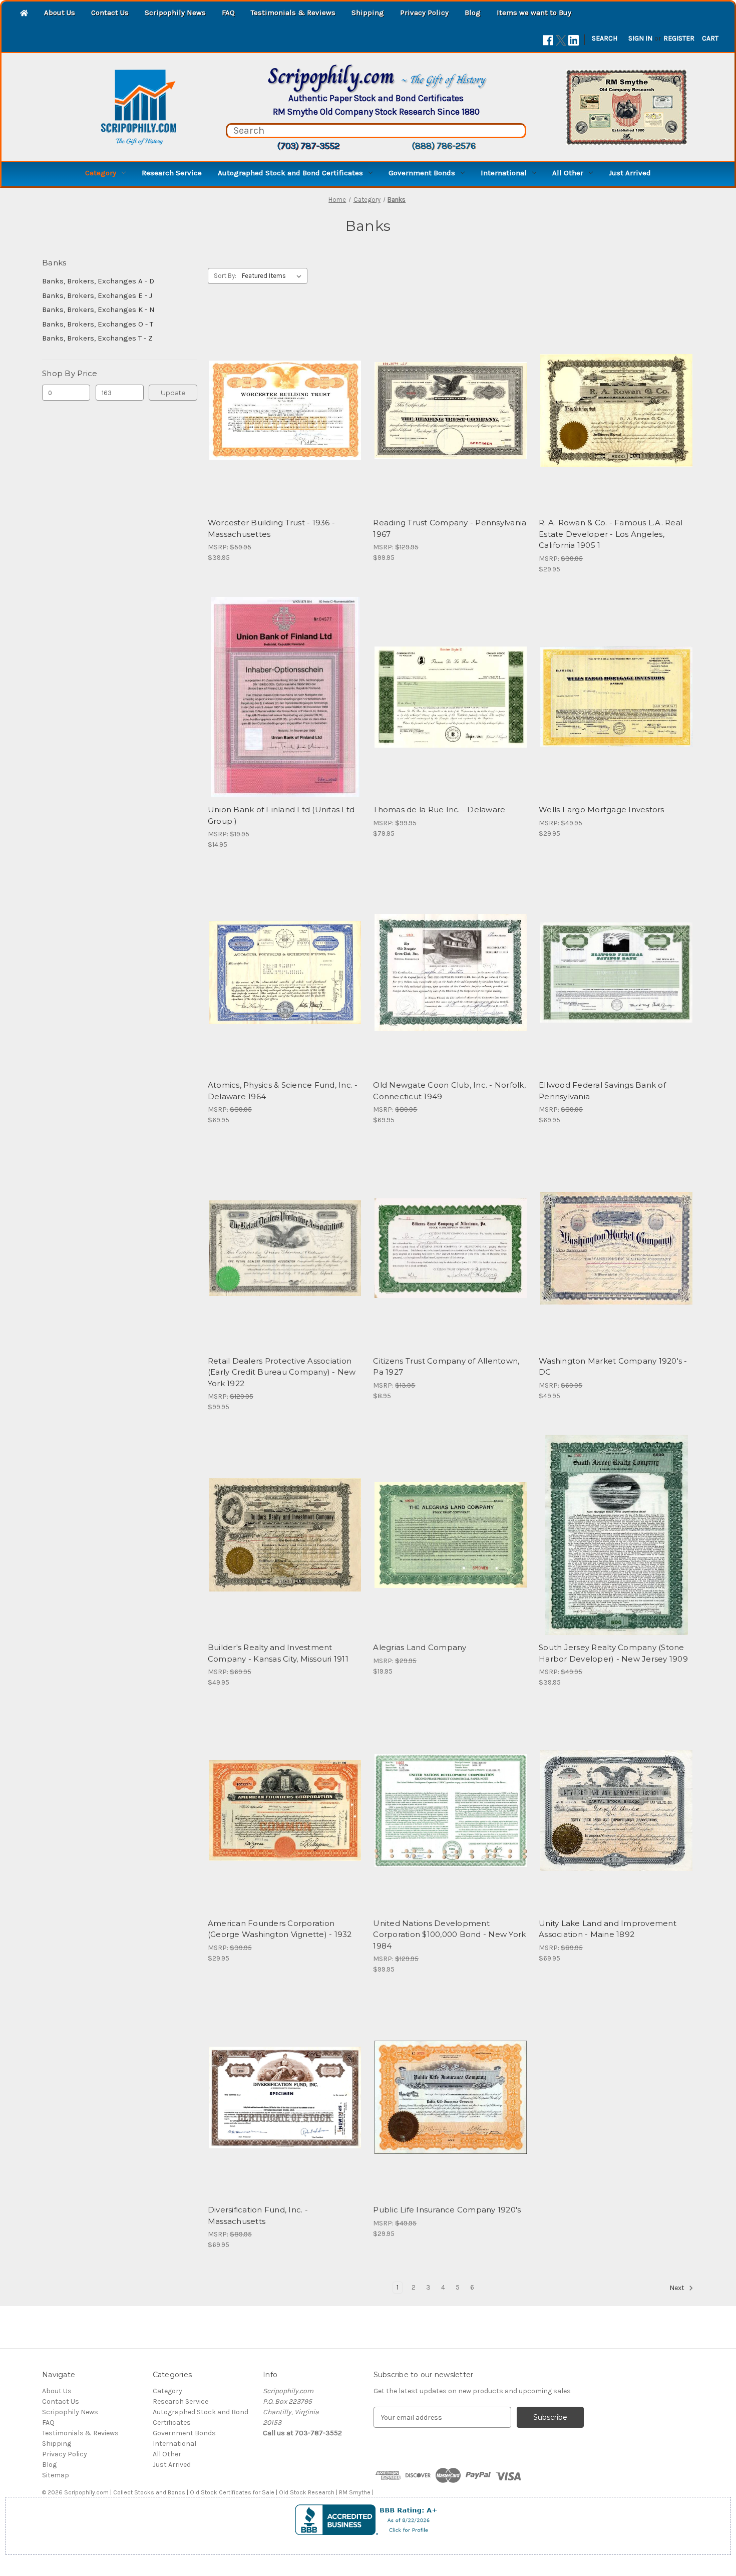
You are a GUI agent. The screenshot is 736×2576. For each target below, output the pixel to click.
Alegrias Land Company (420, 1647)
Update (173, 393)
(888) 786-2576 (444, 146)
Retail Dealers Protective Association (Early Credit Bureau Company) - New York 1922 (282, 1372)
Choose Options (285, 428)
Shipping (368, 13)
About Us (60, 13)
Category (101, 173)
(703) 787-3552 (308, 146)
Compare (282, 411)
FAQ (228, 13)
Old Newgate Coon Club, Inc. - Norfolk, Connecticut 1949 (449, 1091)
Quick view (277, 393)
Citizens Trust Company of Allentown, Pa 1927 (446, 1367)
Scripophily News (175, 13)
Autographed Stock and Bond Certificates (290, 173)
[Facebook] (548, 40)
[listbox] (274, 276)
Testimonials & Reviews (293, 13)
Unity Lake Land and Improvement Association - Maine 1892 (608, 1929)
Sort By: (225, 276)
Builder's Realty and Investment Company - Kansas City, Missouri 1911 (278, 1653)
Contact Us (110, 13)
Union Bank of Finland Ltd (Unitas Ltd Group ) (281, 815)
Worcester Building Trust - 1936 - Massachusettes (271, 528)
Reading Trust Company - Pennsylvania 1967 (450, 528)
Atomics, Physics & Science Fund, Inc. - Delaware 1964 (283, 1091)
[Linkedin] (574, 40)
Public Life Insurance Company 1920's (447, 2210)
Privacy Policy (424, 13)
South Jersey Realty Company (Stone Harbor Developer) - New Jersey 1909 (613, 1653)
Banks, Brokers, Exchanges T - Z (97, 338)
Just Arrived (630, 173)
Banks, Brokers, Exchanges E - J (97, 295)
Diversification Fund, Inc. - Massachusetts (258, 2215)
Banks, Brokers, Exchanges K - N (98, 309)
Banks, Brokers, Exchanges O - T (98, 324)
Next (678, 2288)
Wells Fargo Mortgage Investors (602, 810)
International (504, 173)
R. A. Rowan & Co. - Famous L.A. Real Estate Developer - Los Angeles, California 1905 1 (611, 534)
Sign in (640, 38)
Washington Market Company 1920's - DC (613, 1367)
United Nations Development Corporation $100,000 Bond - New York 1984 (449, 1935)
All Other (568, 173)
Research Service (172, 173)
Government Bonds (422, 173)
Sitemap (56, 2475)
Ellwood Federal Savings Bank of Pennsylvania (602, 1091)
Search (605, 38)
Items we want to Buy (534, 13)
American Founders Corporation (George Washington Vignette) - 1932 (280, 1929)
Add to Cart (451, 428)
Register (679, 38)
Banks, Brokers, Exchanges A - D (98, 281)
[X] (561, 40)
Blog (473, 13)
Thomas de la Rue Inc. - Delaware (439, 810)
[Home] (24, 14)
